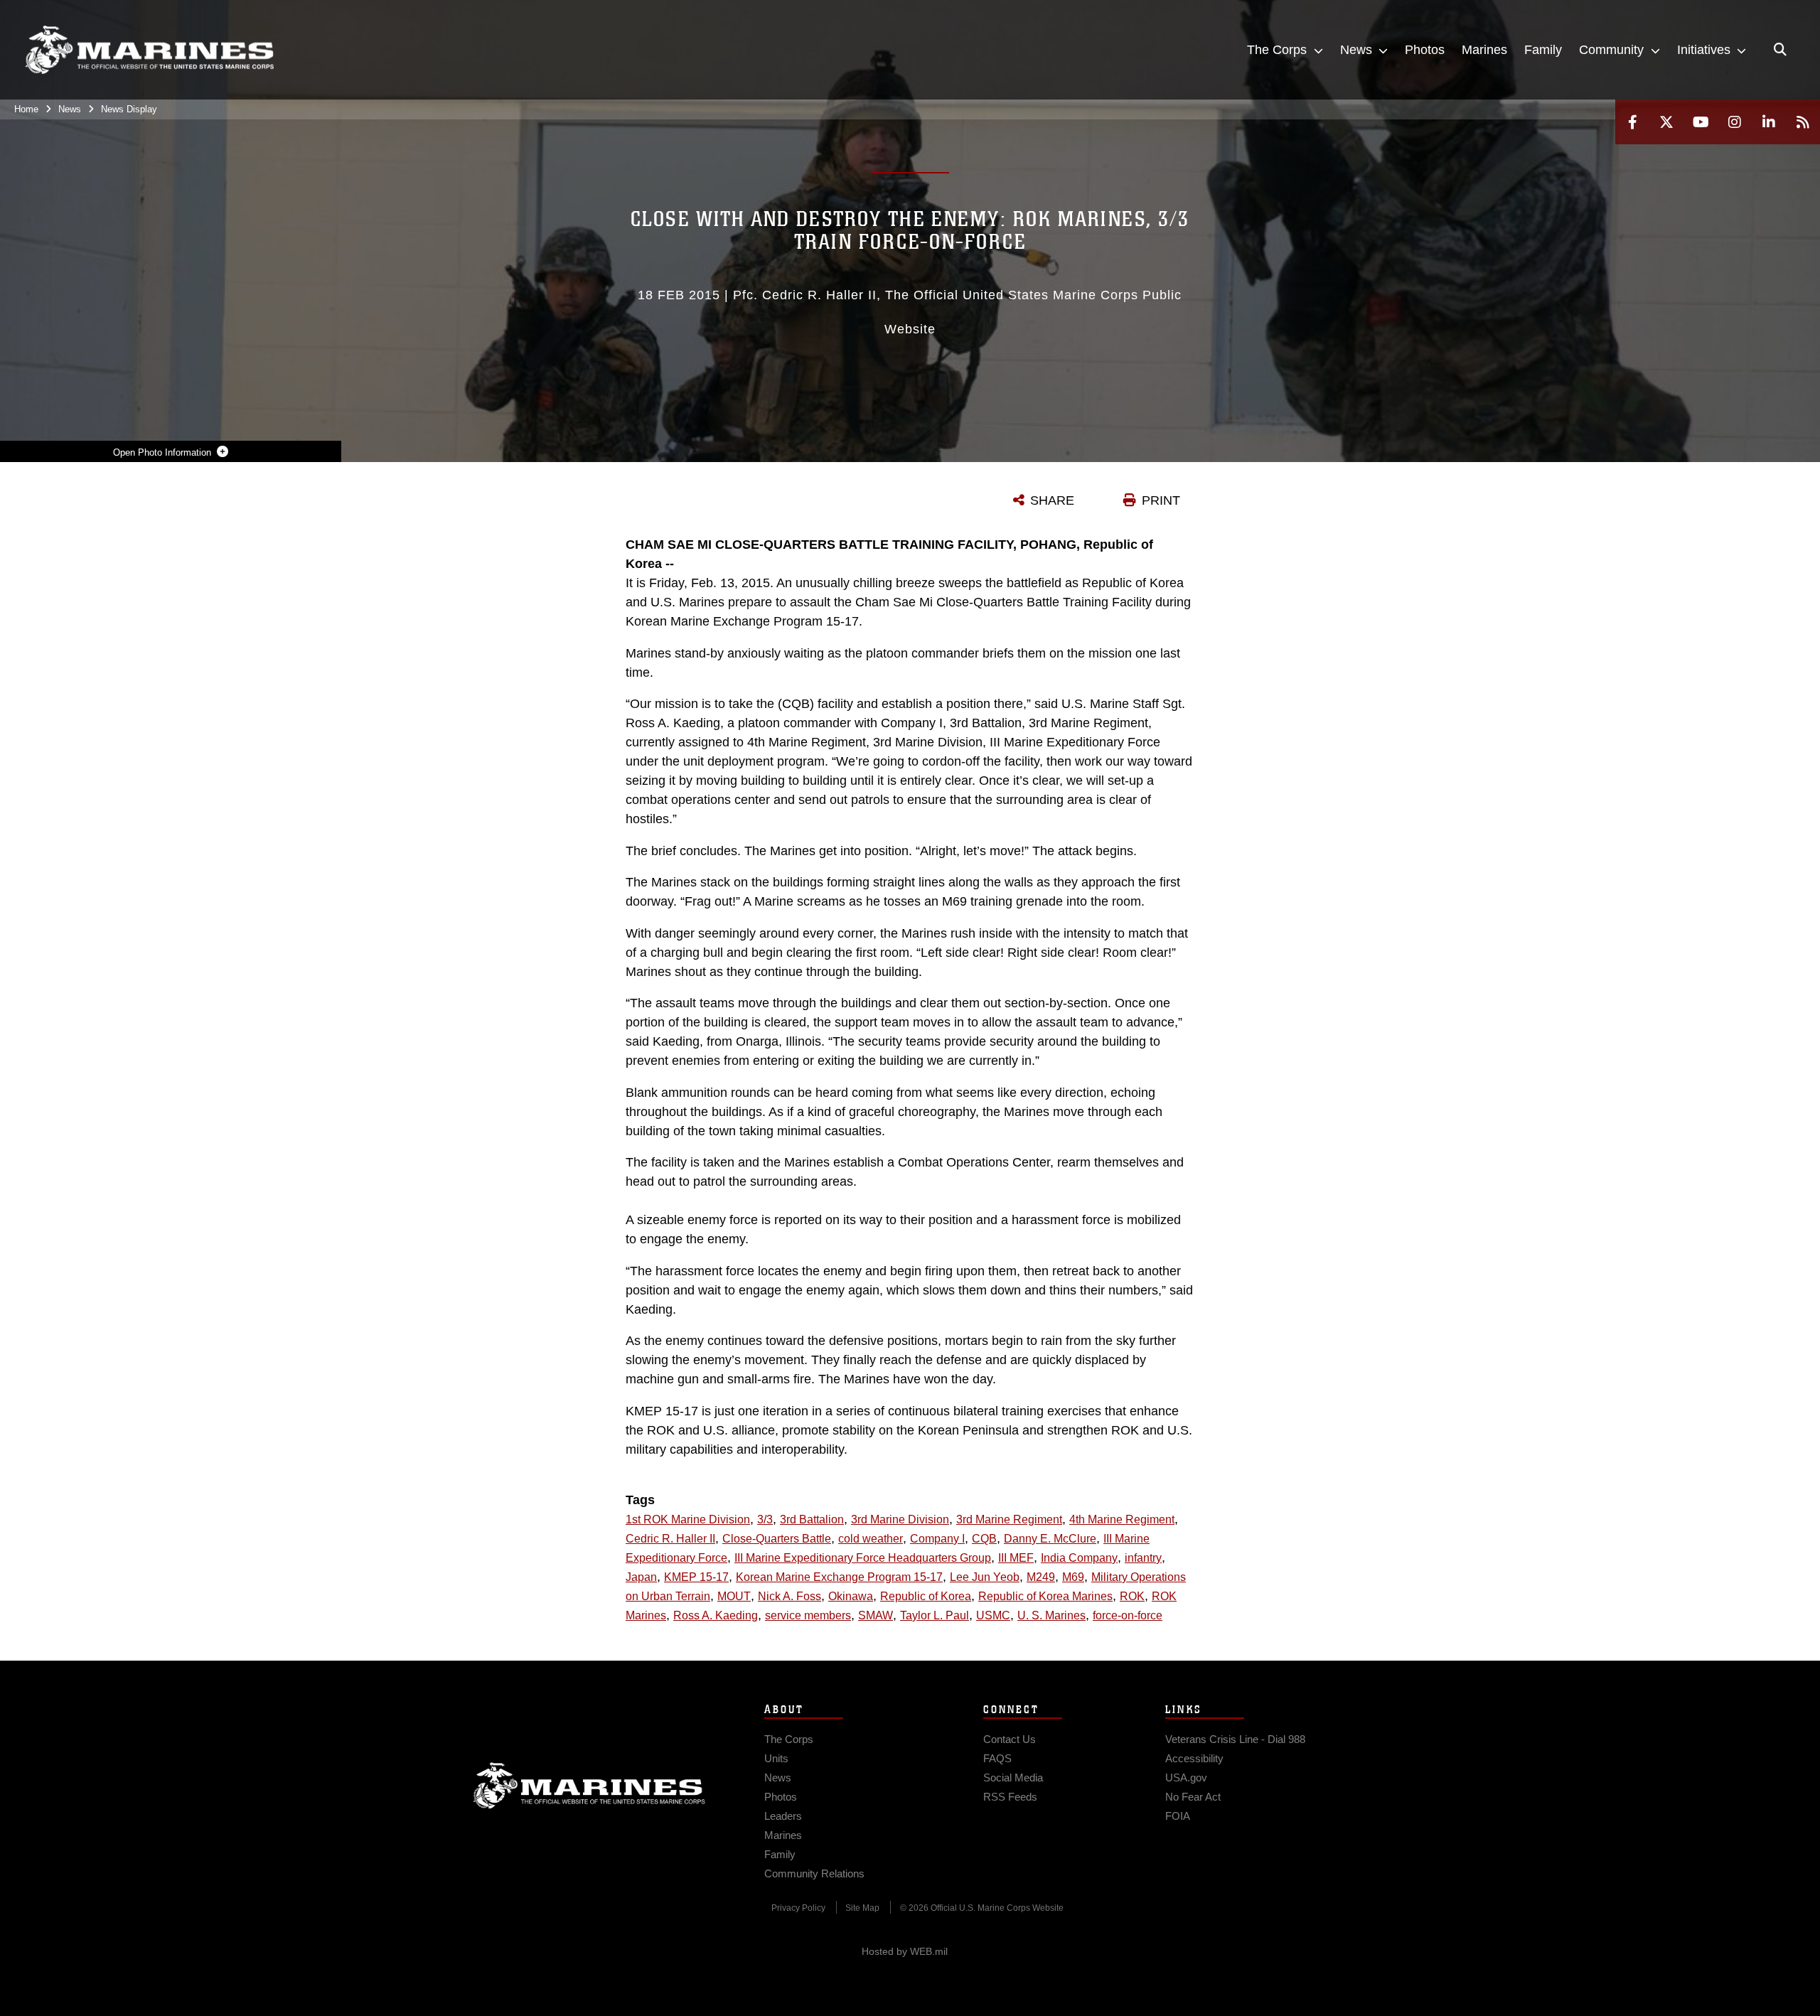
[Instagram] (1735, 122)
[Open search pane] (1780, 50)
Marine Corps (589, 1786)
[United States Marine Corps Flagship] (149, 50)
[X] (1666, 122)
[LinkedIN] (1769, 122)
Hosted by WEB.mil (905, 1951)
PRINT (1161, 500)
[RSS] (1803, 122)
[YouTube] (1701, 122)
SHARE (1052, 500)
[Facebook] (1632, 122)
